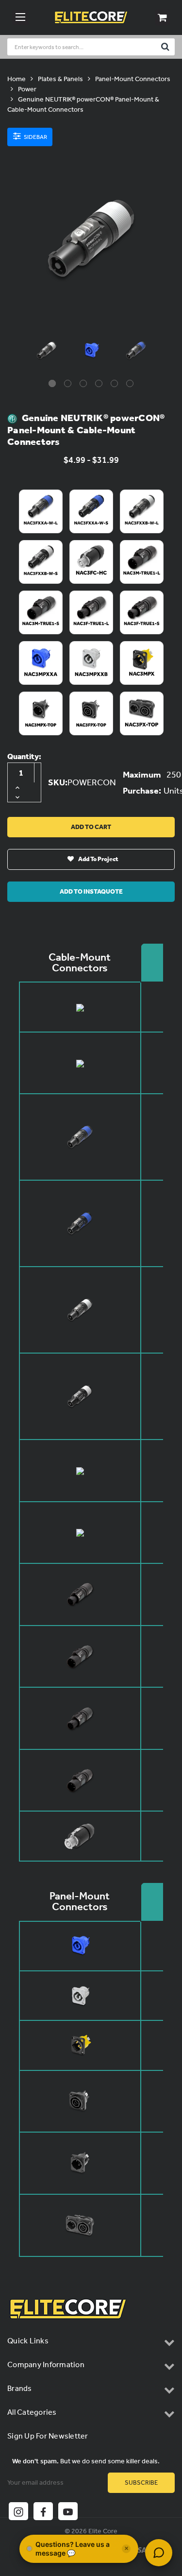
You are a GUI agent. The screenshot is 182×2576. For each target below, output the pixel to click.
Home (17, 79)
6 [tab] (130, 383)
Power (27, 89)
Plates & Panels (60, 79)
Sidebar (35, 137)
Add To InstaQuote (91, 891)
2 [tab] (68, 383)
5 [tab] (114, 383)
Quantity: (24, 756)
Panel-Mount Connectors (133, 79)
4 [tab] (99, 383)
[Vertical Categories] (20, 17)
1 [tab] (52, 383)
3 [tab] (83, 383)
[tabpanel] (47, 353)
